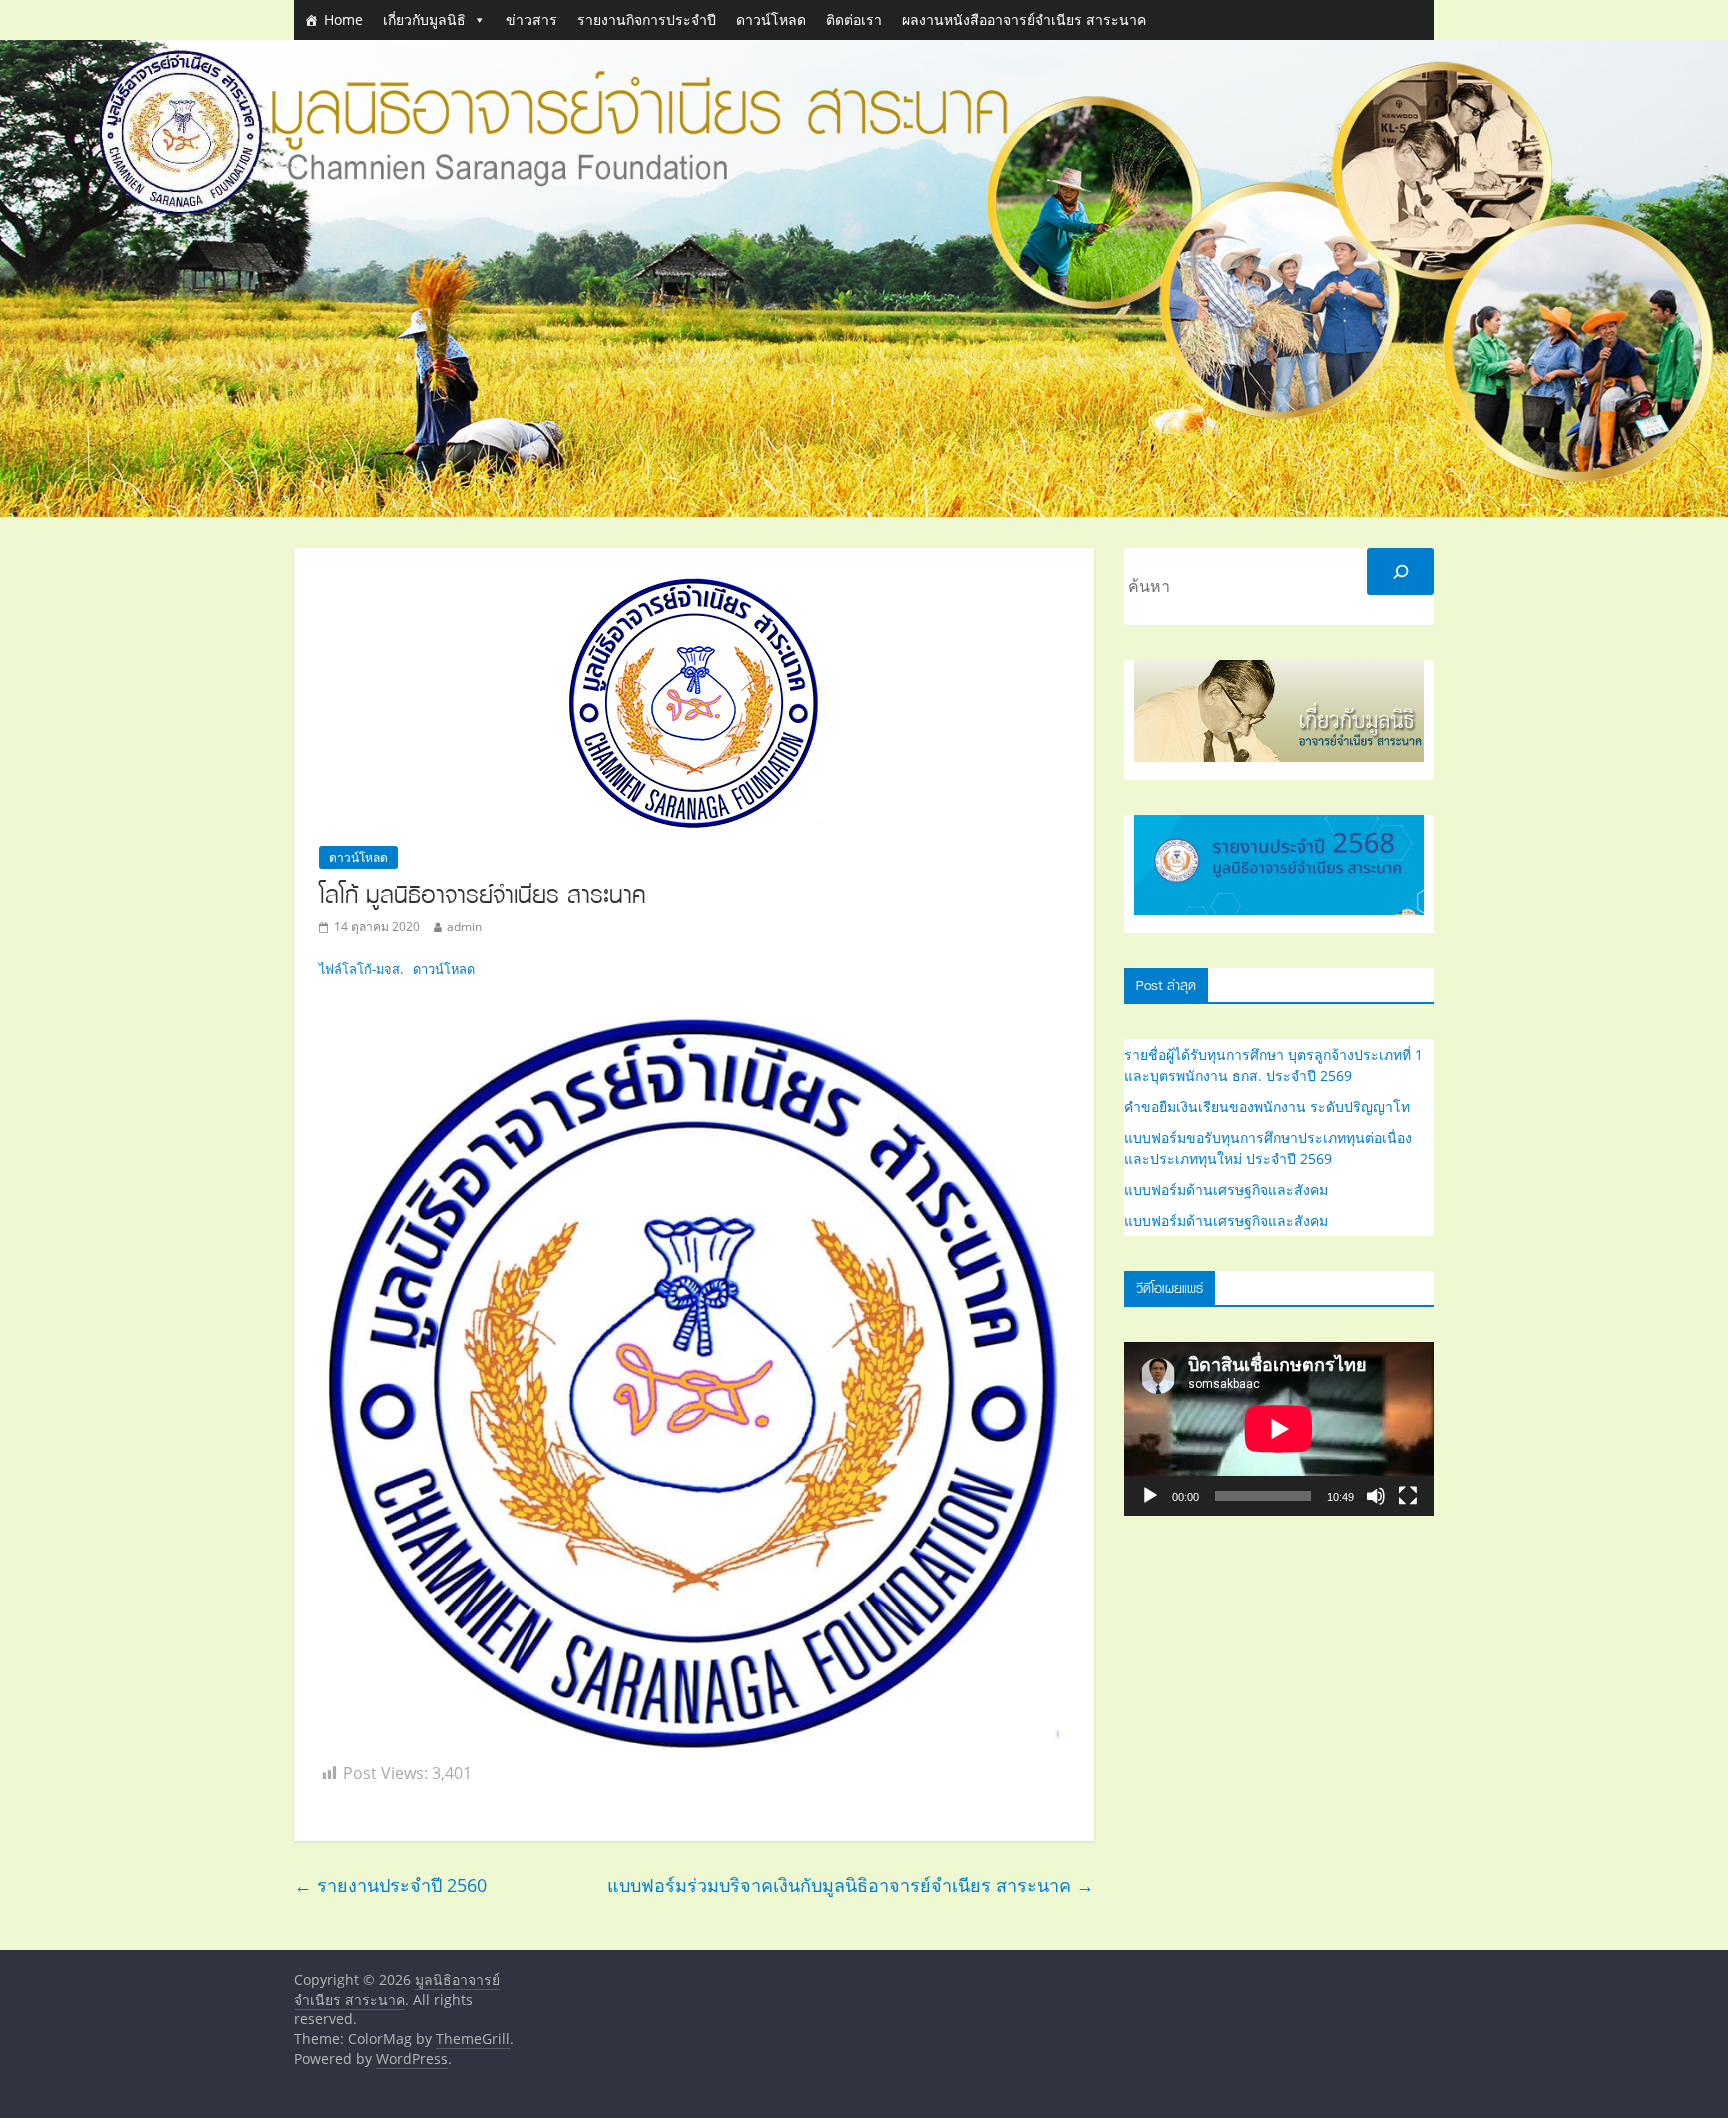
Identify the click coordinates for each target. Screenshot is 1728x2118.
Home (343, 19)
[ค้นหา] (1400, 571)
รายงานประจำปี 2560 (390, 1885)
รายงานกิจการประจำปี (646, 19)
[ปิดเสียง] (1376, 1496)
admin (464, 926)
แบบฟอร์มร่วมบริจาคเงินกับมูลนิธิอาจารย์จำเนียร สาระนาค (850, 1885)
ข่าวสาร (531, 19)
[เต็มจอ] (1408, 1496)
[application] (1279, 1429)
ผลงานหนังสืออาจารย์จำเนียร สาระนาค (1024, 19)
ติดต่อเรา (854, 19)
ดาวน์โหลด (771, 19)
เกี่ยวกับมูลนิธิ (424, 19)
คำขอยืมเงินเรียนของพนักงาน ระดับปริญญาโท (1267, 1106)
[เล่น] (1150, 1496)
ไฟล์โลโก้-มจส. (361, 969)
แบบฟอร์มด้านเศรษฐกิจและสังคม (1226, 1189)
